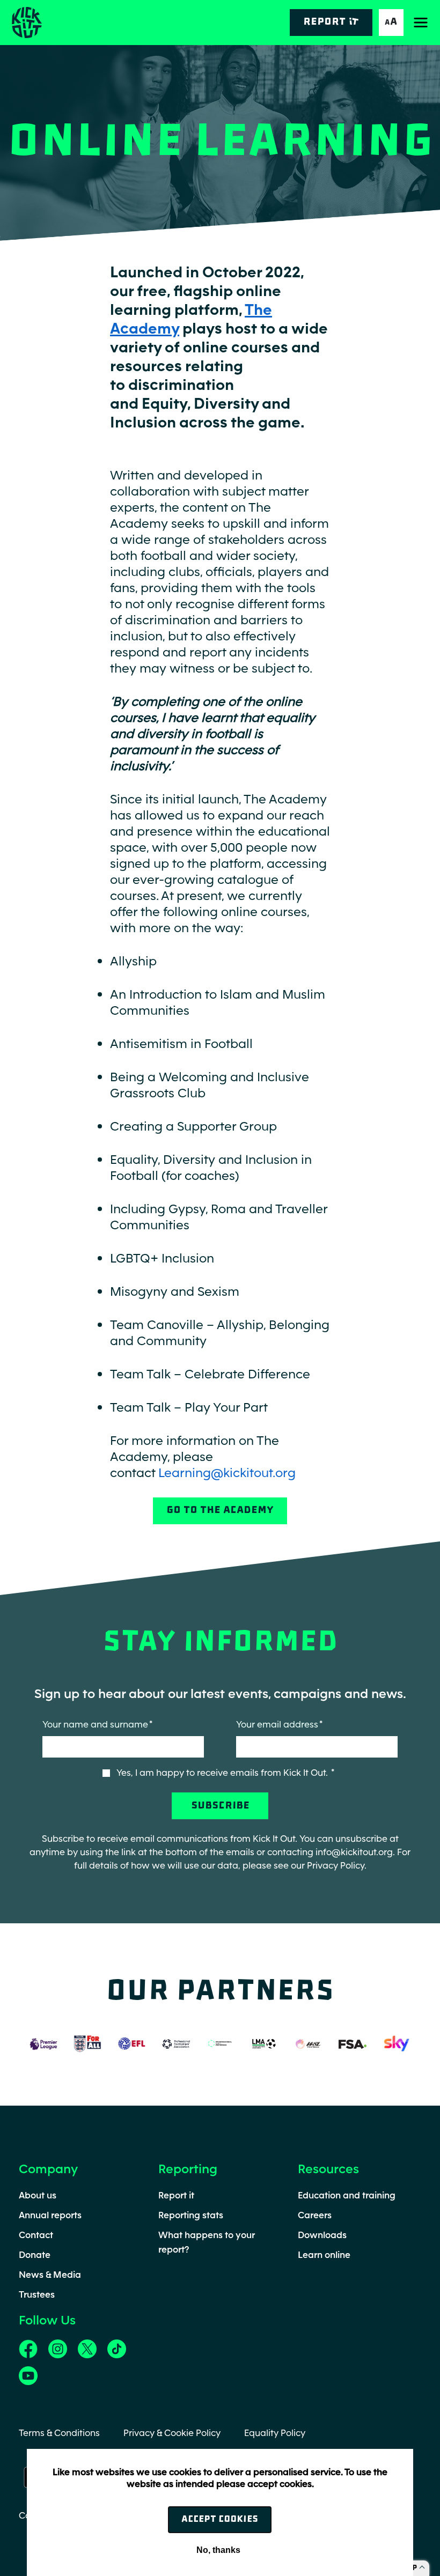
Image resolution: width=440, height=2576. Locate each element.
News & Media (50, 2275)
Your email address (277, 1724)
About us (38, 2195)
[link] (28, 2348)
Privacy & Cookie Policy (172, 2433)
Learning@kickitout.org (227, 1472)
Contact (36, 2235)
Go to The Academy (220, 1511)
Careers (315, 2215)
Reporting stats (191, 2215)
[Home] (26, 23)
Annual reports (50, 2215)
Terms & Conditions (59, 2433)
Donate (35, 2255)
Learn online (324, 2255)
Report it (176, 2195)
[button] (391, 23)
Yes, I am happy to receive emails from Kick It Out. (223, 1773)
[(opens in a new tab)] (43, 2043)
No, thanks (218, 2550)
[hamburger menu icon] (421, 23)
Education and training (347, 2195)
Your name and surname (95, 1724)
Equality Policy (275, 2433)
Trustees (37, 2294)
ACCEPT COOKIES (220, 2519)
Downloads (322, 2235)
